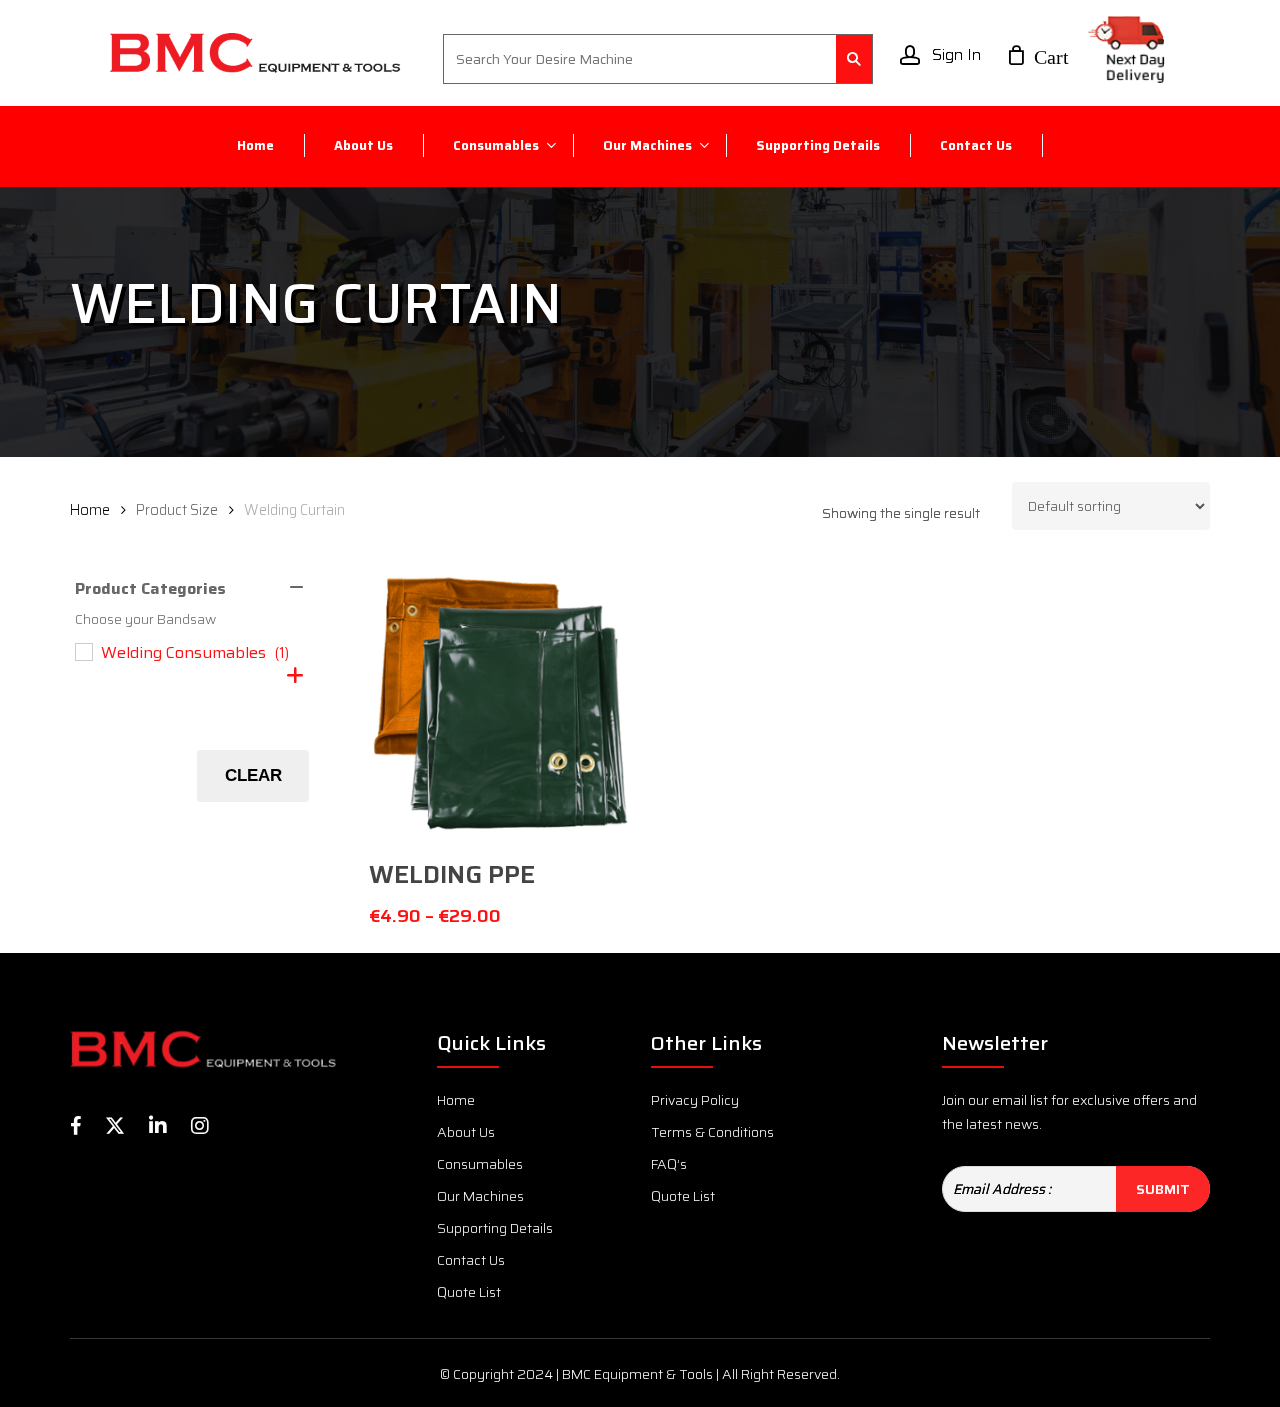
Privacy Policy (695, 1100)
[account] (910, 55)
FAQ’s (669, 1164)
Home (90, 509)
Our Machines (480, 1196)
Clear (253, 775)
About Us (466, 1132)
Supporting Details (495, 1228)
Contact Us (471, 1260)
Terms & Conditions (712, 1132)
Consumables (480, 1164)
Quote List (469, 1292)
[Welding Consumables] (83, 651)
